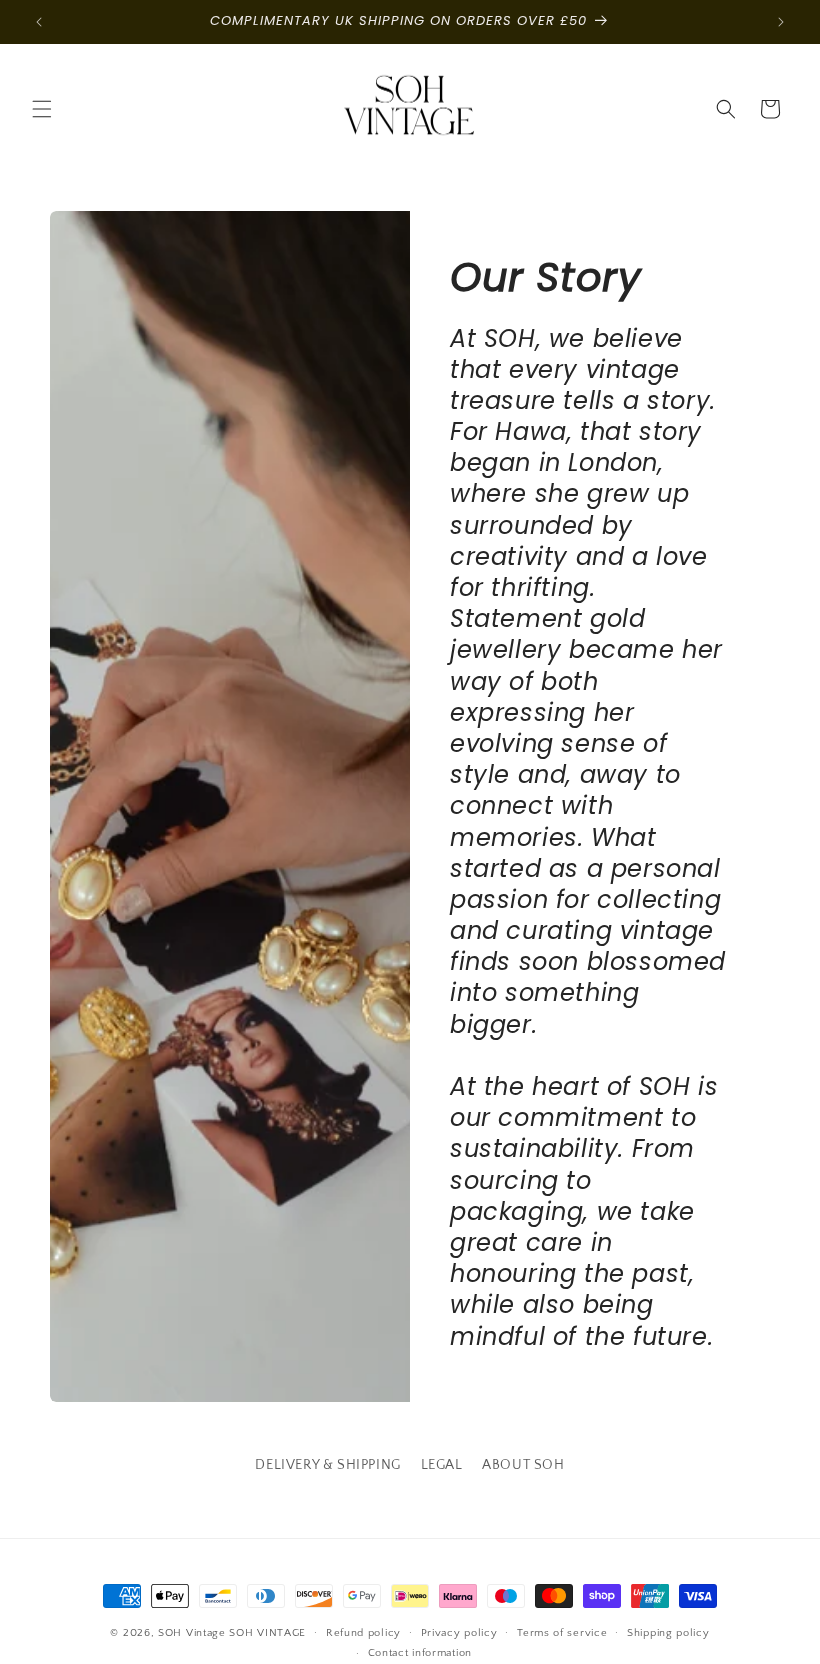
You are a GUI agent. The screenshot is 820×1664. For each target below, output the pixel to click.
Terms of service (562, 1633)
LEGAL (442, 1465)
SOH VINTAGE (267, 1633)
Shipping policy (668, 1633)
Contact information (420, 1653)
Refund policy (363, 1633)
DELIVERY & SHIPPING (327, 1465)
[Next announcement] (781, 22)
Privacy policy (459, 1633)
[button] (42, 109)
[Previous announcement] (39, 22)
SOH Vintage (192, 1633)
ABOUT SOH (523, 1465)
